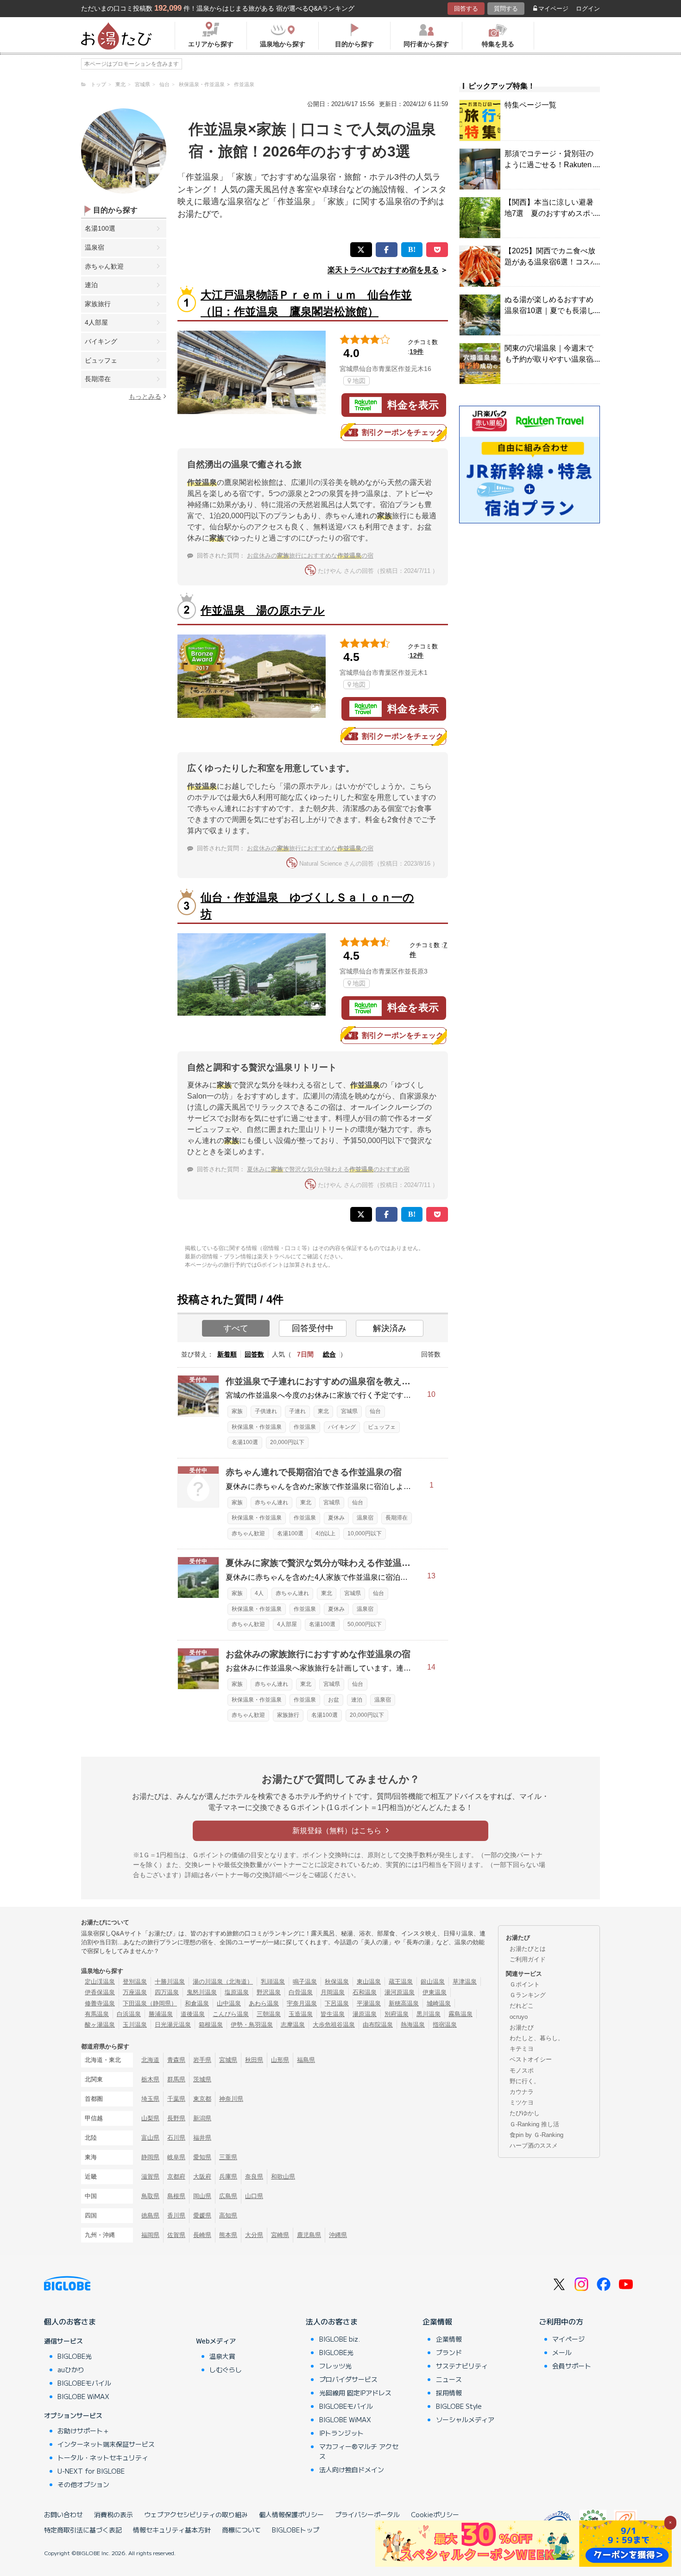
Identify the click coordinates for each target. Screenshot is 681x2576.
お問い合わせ (63, 2514)
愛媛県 (202, 2215)
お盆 (334, 1700)
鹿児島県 (309, 2235)
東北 (323, 1411)
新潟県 (202, 2118)
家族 (237, 1411)
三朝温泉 (269, 2014)
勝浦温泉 (161, 2014)
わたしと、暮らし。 (537, 2038)
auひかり (71, 2369)
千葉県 (176, 2099)
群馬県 (176, 2079)
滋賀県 (150, 2177)
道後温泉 (193, 2014)
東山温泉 (369, 1982)
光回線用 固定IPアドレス (355, 2393)
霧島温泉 (460, 2014)
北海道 (150, 2060)
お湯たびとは (528, 1949)
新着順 (227, 1354)
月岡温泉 (333, 1992)
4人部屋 (96, 322)
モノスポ (522, 2070)
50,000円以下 (365, 1624)
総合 (329, 1354)
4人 (259, 1593)
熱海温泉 (413, 2025)
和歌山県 (283, 2177)
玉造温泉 (301, 2014)
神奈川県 (231, 2099)
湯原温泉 (365, 2014)
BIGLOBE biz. (340, 2339)
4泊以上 (325, 1533)
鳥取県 (150, 2196)
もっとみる (145, 396)
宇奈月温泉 (302, 2003)
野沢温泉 (269, 1992)
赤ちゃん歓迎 (104, 266)
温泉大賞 (222, 2356)
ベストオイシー (531, 2059)
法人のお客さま (332, 2321)
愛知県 (202, 2157)
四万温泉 (167, 1992)
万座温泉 (135, 1992)
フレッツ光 (335, 2366)
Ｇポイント (525, 1984)
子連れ (297, 1411)
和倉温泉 (197, 2003)
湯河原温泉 (400, 1992)
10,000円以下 (365, 1533)
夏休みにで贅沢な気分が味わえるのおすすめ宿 (328, 1169)
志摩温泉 (293, 2025)
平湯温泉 (369, 2003)
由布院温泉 (378, 2025)
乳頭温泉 (273, 1982)
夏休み (336, 1518)
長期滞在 (98, 379)
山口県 (254, 2196)
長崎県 (202, 2235)
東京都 (202, 2099)
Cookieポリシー (435, 2514)
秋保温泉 (337, 1982)
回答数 (254, 1354)
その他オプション (83, 2484)
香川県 (176, 2215)
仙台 (375, 1411)
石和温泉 (365, 1992)
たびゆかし (525, 2113)
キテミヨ (522, 2049)
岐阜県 (176, 2157)
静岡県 (150, 2157)
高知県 (228, 2215)
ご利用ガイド (528, 1959)
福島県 (306, 2060)
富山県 (150, 2138)
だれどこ (522, 2006)
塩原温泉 (237, 1992)
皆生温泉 (333, 2014)
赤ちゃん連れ (271, 1502)
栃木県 (150, 2079)
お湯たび (522, 2027)
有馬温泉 (97, 2014)
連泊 (91, 285)
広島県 (228, 2196)
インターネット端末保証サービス (106, 2444)
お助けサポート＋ (83, 2431)
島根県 (176, 2196)
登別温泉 (135, 1982)
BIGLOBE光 (75, 2356)
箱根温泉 (211, 2025)
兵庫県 (228, 2177)
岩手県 (202, 2060)
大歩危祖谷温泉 (334, 2025)
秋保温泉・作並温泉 (257, 1427)
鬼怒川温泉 (202, 1992)
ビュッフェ (101, 360)
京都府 (176, 2177)
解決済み (390, 1328)
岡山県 (202, 2196)
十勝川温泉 (170, 1982)
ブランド (449, 2352)
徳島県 (150, 2215)
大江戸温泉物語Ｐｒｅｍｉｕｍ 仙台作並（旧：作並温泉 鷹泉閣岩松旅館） (306, 303)
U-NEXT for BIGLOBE (91, 2471)
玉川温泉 (135, 2025)
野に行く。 (525, 2081)
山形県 (280, 2060)
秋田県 (254, 2060)
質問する (506, 9)
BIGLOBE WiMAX (83, 2396)
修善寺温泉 (100, 2003)
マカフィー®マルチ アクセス (359, 2451)
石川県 (176, 2138)
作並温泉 (305, 1427)
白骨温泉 (301, 1992)
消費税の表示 (113, 2514)
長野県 (176, 2118)
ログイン (588, 9)
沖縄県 (338, 2235)
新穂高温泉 (404, 2003)
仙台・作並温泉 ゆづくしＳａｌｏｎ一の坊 (307, 906)
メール (562, 2352)
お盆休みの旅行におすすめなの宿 (310, 556)
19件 (416, 352)
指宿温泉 (445, 2025)
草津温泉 (465, 1982)
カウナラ (522, 2092)
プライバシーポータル (367, 2514)
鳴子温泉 (305, 1982)
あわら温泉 (264, 2003)
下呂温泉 (337, 2003)
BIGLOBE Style (459, 2406)
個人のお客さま (70, 2321)
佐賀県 (176, 2235)
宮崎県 (280, 2235)
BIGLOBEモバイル (84, 2383)
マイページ (553, 9)
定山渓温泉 (100, 1982)
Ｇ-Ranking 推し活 (534, 2124)
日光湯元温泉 (173, 2025)
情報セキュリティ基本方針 (172, 2530)
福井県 (202, 2138)
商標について (241, 2530)
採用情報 (449, 2393)
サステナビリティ (462, 2366)
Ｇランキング (528, 1995)
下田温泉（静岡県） (150, 2003)
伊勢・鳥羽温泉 (252, 2025)
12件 (416, 655)
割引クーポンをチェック (403, 432)
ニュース (449, 2379)
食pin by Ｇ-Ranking (536, 2135)
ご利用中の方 (561, 2321)
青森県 (176, 2060)
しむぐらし (226, 2369)
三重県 (228, 2157)
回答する (466, 9)
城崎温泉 (439, 2003)
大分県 (254, 2235)
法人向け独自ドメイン (352, 2469)
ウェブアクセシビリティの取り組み (196, 2514)
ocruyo (519, 2017)
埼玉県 (150, 2099)
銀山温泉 (433, 1982)
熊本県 (228, 2235)
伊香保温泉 (100, 1992)
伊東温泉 (435, 1992)
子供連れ (266, 1411)
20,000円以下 (287, 1442)
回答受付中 (313, 1328)
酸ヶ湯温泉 (100, 2025)
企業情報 (437, 2321)
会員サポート (572, 2366)
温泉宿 (95, 247)
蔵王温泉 (401, 1982)
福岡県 (150, 2235)
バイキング (101, 341)
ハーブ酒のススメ (534, 2146)
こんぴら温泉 (231, 2014)
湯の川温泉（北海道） (223, 1982)
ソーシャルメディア (465, 2419)
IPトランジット (341, 2433)
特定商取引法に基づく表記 (83, 2530)
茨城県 (202, 2079)
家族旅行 (98, 304)
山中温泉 (229, 2003)
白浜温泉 (129, 2014)
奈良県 (254, 2177)
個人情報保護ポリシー (291, 2514)
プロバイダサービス (348, 2379)
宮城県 (349, 1411)
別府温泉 (397, 2014)
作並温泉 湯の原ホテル (263, 610)
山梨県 (150, 2118)
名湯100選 (100, 228)
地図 (359, 381)
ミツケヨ (522, 2102)
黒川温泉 (429, 2014)
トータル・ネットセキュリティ (103, 2457)
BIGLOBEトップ (296, 2530)
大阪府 (202, 2177)
